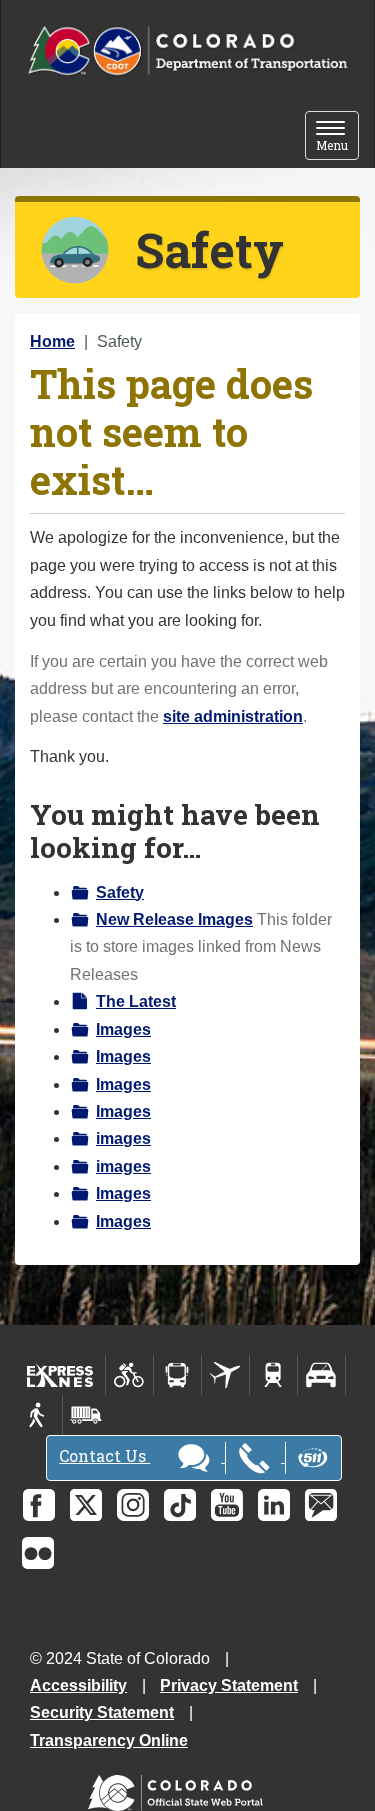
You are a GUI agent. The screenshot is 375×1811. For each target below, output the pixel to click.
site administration (233, 716)
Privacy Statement (229, 1685)
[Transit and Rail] (177, 1375)
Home (52, 341)
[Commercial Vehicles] (86, 1415)
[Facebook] (39, 1505)
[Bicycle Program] (129, 1375)
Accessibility (78, 1685)
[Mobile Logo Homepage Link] (187, 51)
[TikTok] (180, 1505)
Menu (337, 137)
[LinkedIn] (274, 1505)
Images (123, 1029)
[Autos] (321, 1375)
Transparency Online (109, 1740)
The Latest (136, 1001)
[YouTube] (227, 1505)
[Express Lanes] (60, 1375)
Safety (120, 892)
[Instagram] (133, 1505)
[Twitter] (86, 1505)
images (123, 1138)
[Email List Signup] (321, 1505)
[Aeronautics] (225, 1375)
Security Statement (102, 1712)
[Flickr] (38, 1553)
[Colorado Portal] (179, 1788)
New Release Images (174, 919)
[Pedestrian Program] (38, 1415)
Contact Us (104, 1455)
